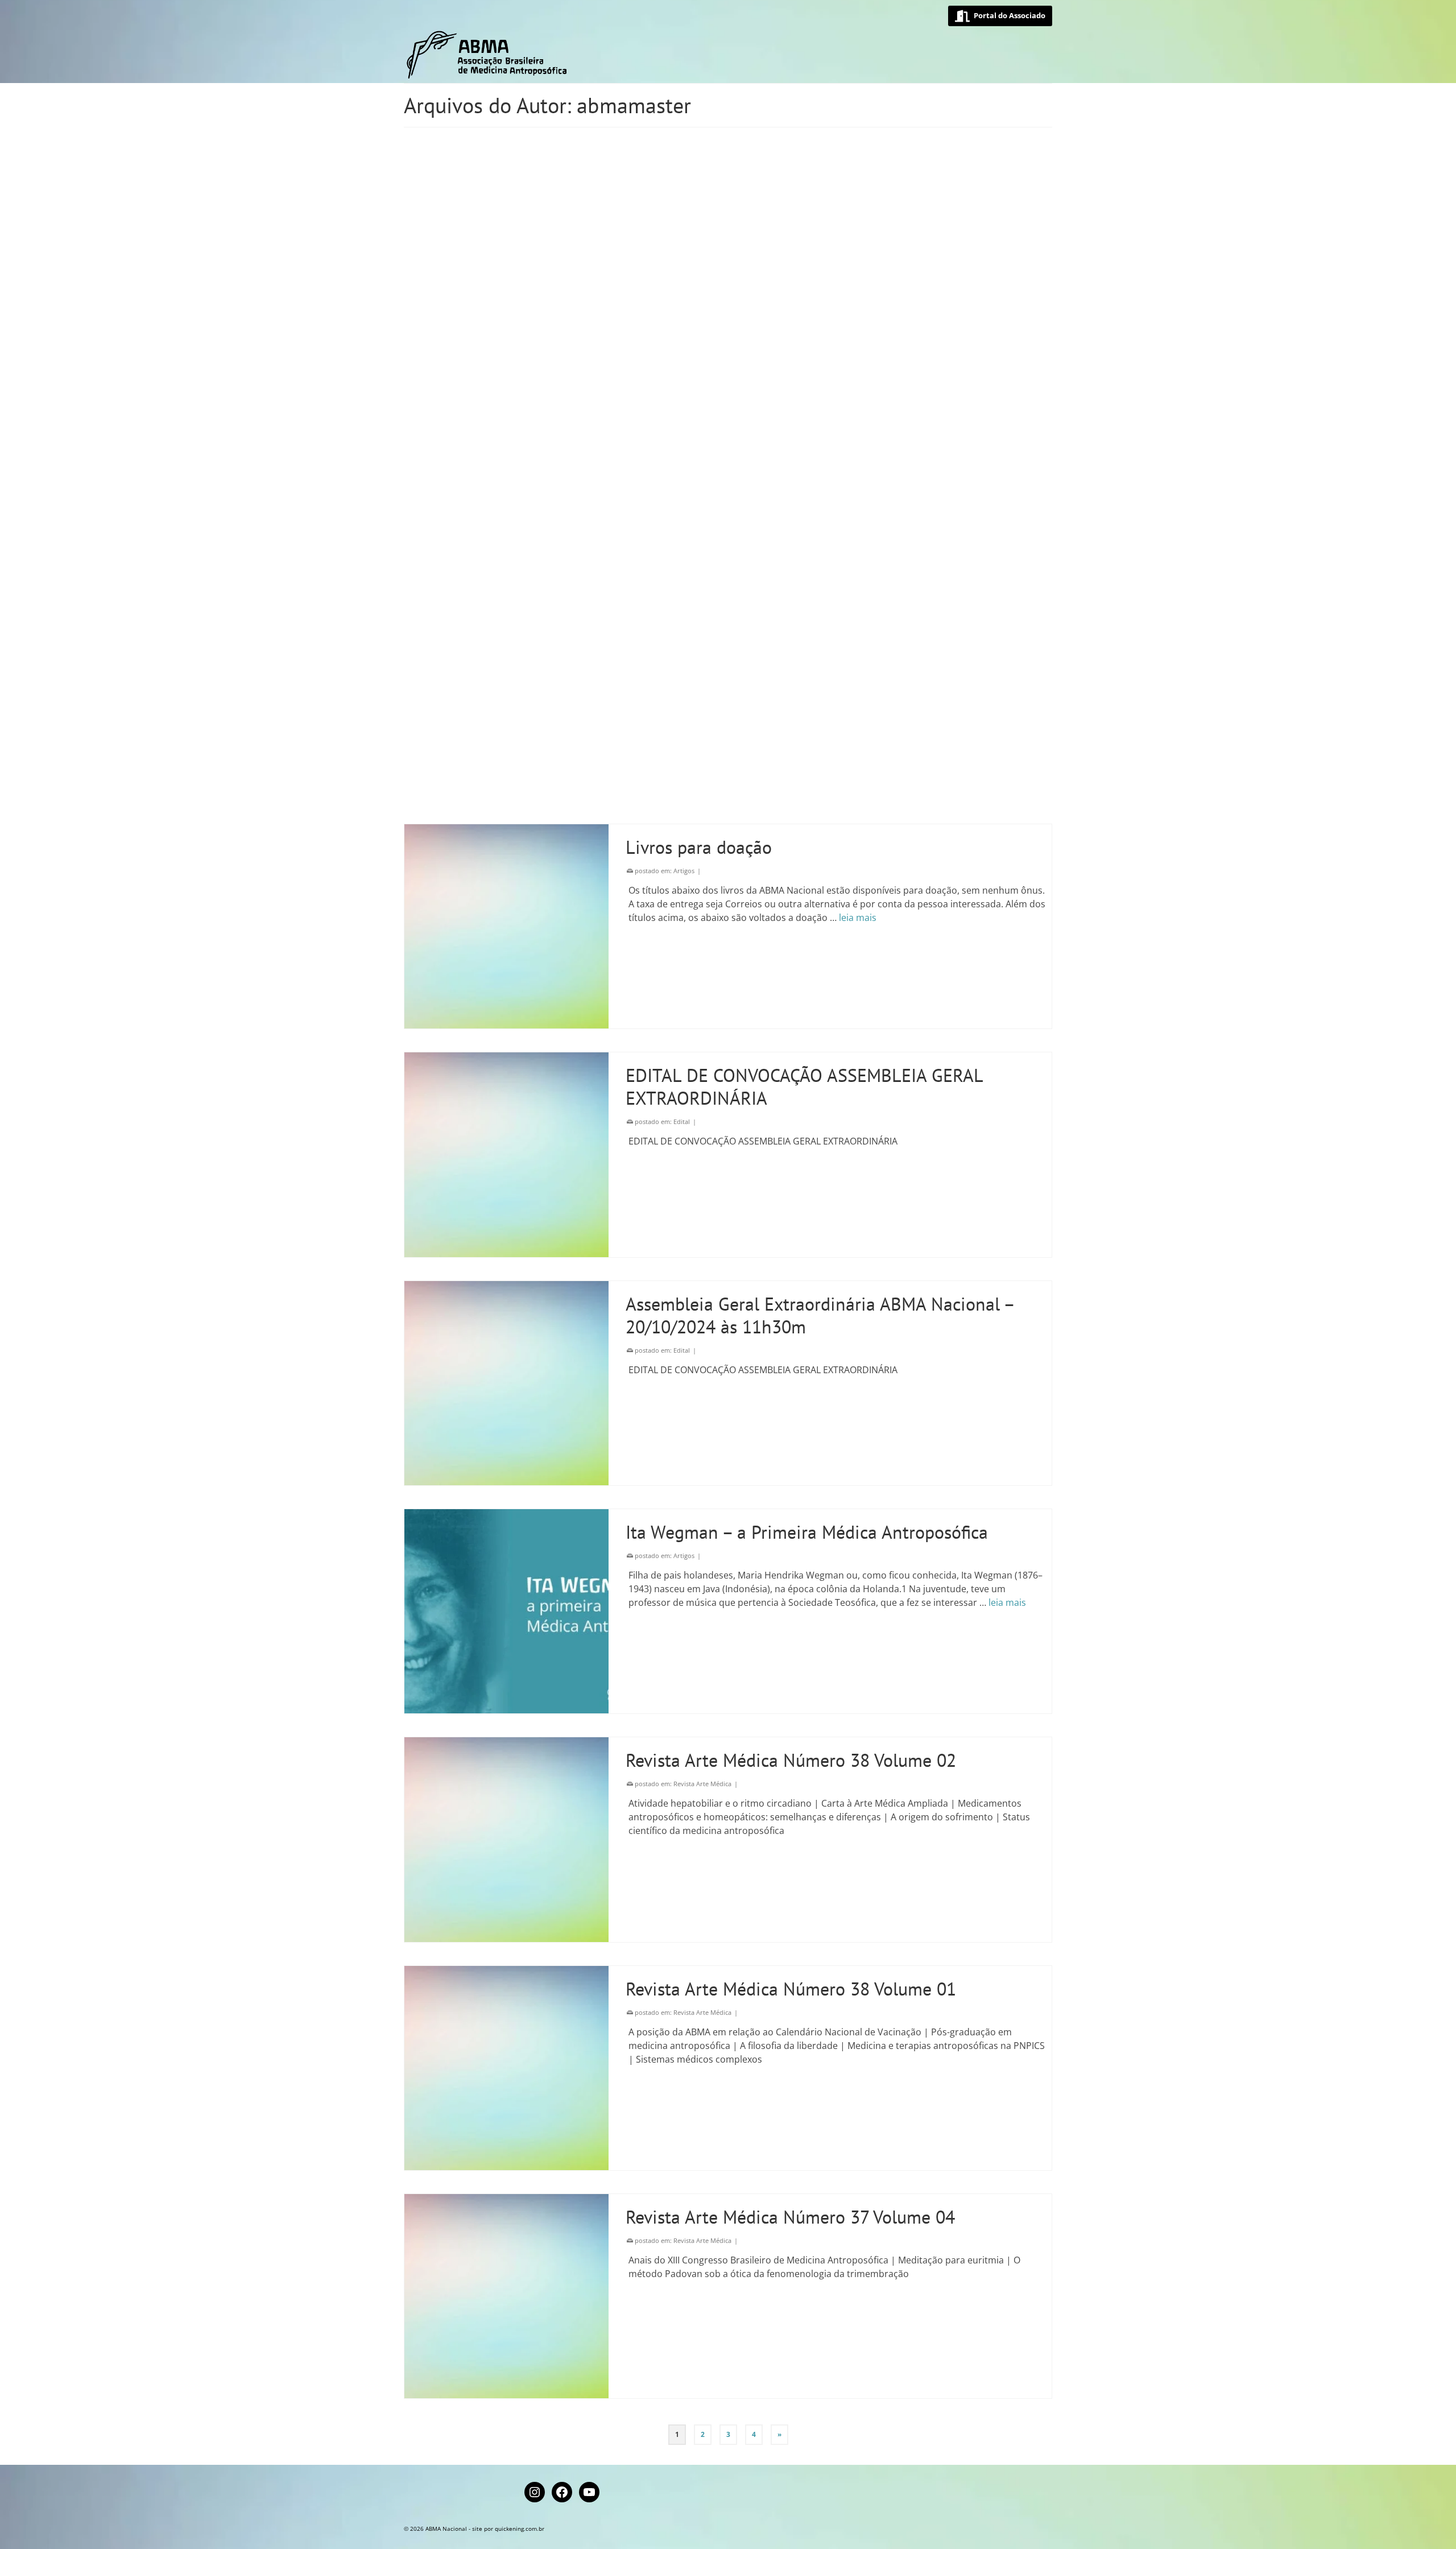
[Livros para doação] (506, 926)
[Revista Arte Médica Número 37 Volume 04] (506, 2296)
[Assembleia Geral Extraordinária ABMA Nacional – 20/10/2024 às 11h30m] (506, 1383)
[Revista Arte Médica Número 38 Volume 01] (506, 2068)
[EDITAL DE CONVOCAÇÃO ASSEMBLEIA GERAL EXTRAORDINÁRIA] (506, 715)
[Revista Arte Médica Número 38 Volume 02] (506, 1839)
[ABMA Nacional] (506, 55)
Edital (682, 203)
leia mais (858, 918)
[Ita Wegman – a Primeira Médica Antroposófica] (506, 1611)
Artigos (684, 871)
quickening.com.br (520, 2529)
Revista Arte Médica (702, 1784)
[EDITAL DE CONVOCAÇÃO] (506, 259)
